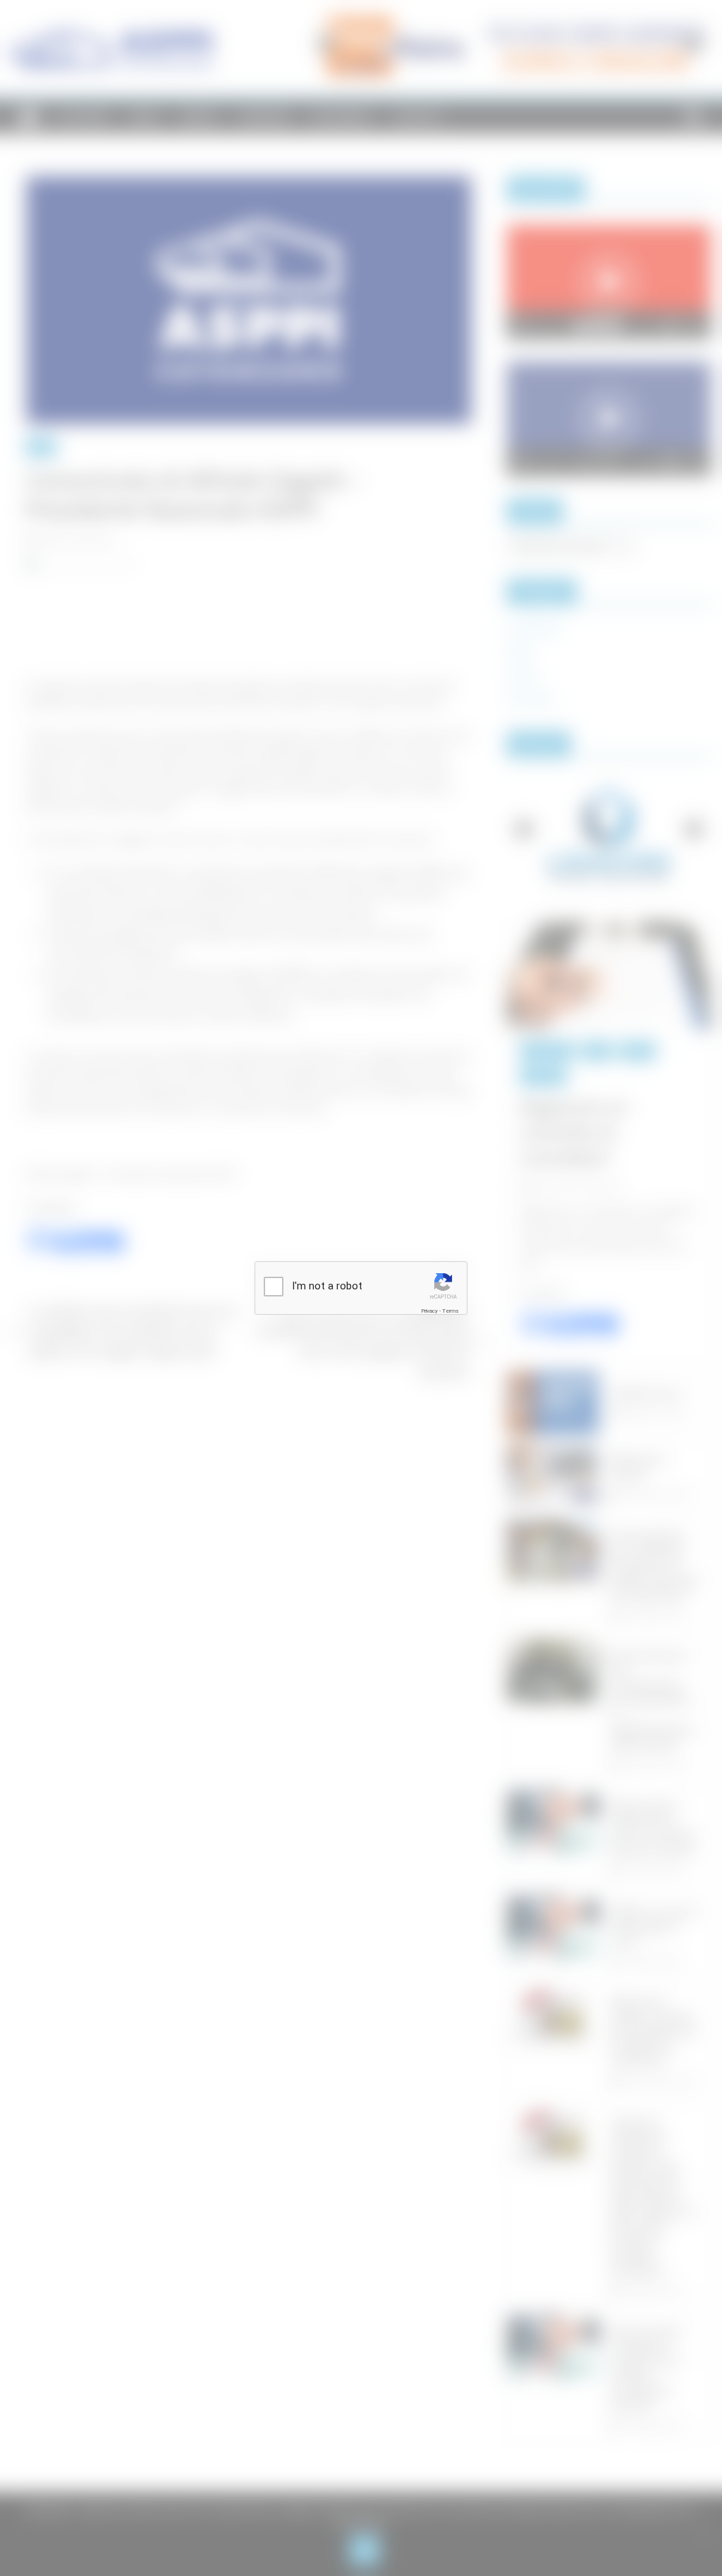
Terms (451, 1311)
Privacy (429, 1311)
